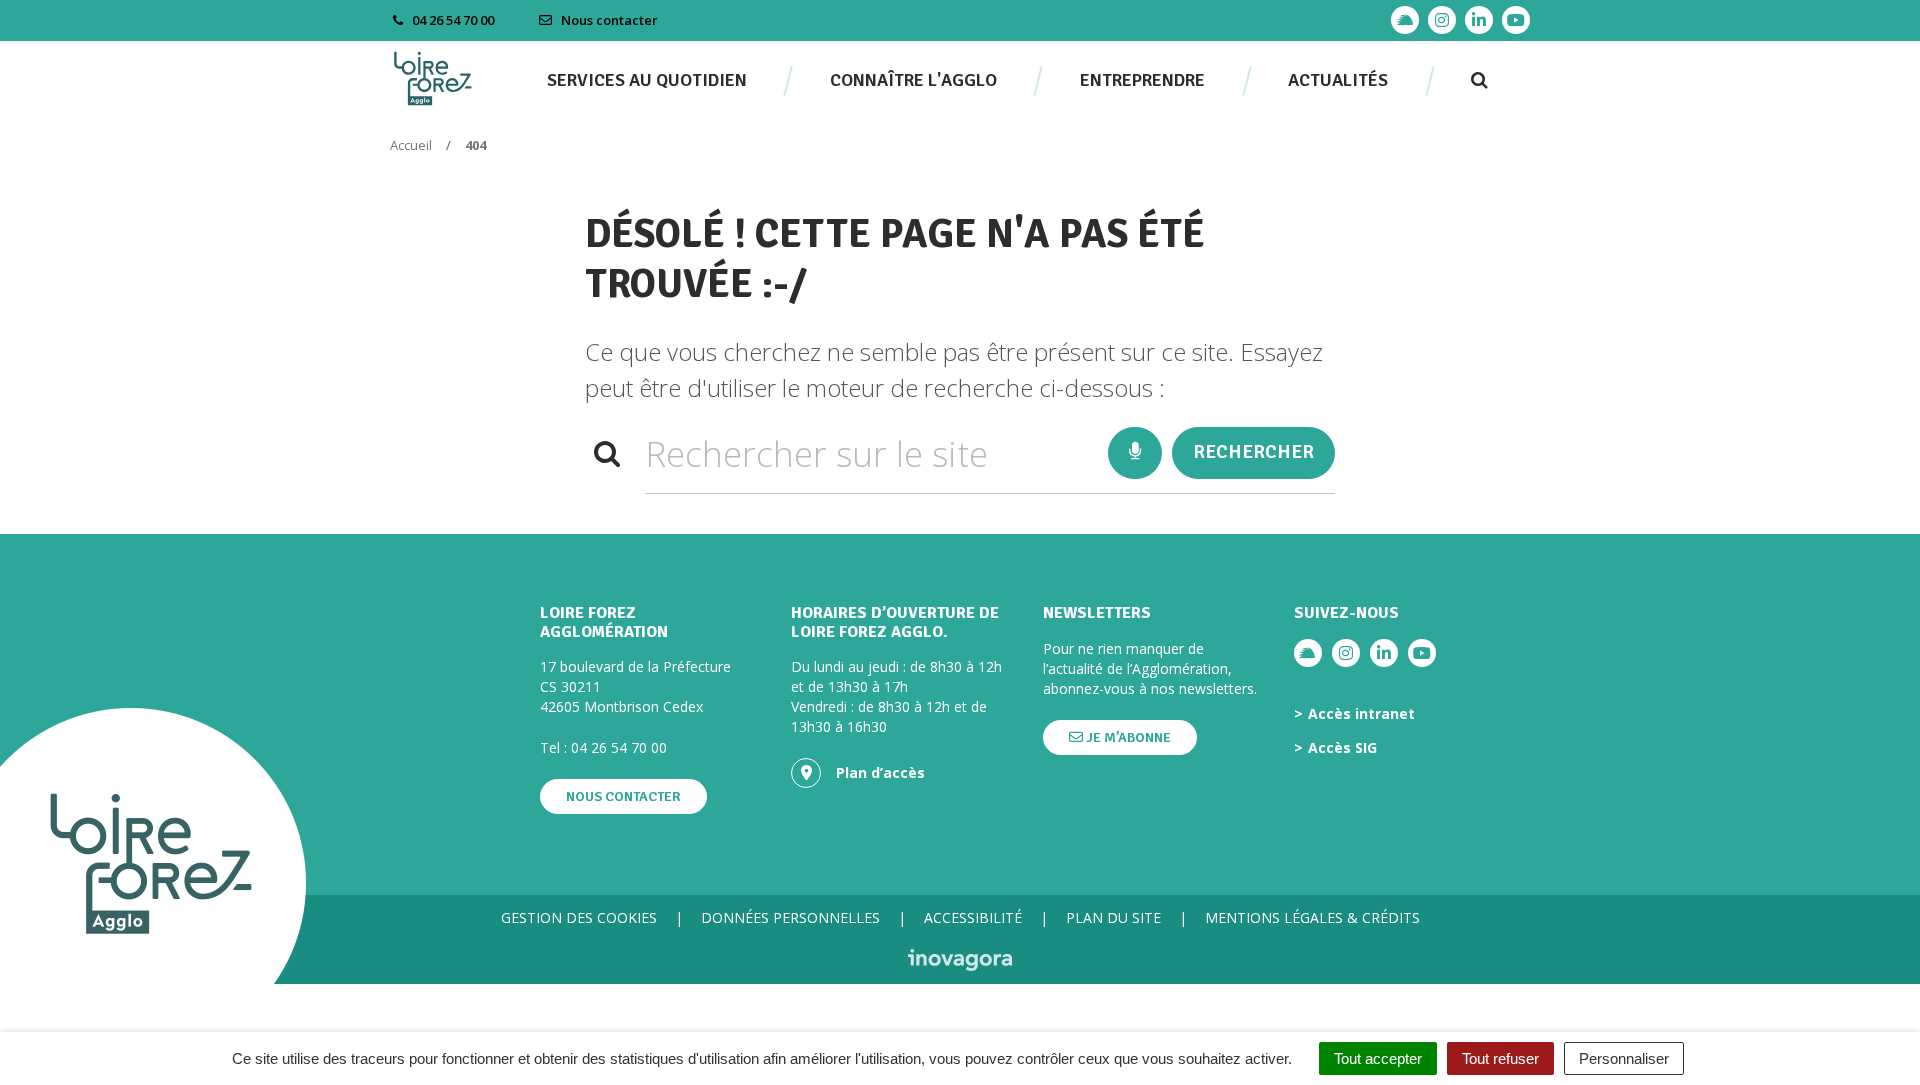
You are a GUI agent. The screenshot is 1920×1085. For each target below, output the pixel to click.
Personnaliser (1624, 1058)
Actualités (1338, 80)
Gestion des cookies (579, 917)
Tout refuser (1500, 1058)
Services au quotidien (647, 80)
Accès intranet (1361, 714)
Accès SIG (1342, 748)
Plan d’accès (880, 772)
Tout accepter (1378, 1058)
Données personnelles (790, 917)
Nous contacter (608, 20)
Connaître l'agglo (913, 80)
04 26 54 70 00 (619, 747)
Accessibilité (973, 917)
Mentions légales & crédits (1312, 917)
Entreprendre (1142, 80)
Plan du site (1113, 917)
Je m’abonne (1127, 737)
